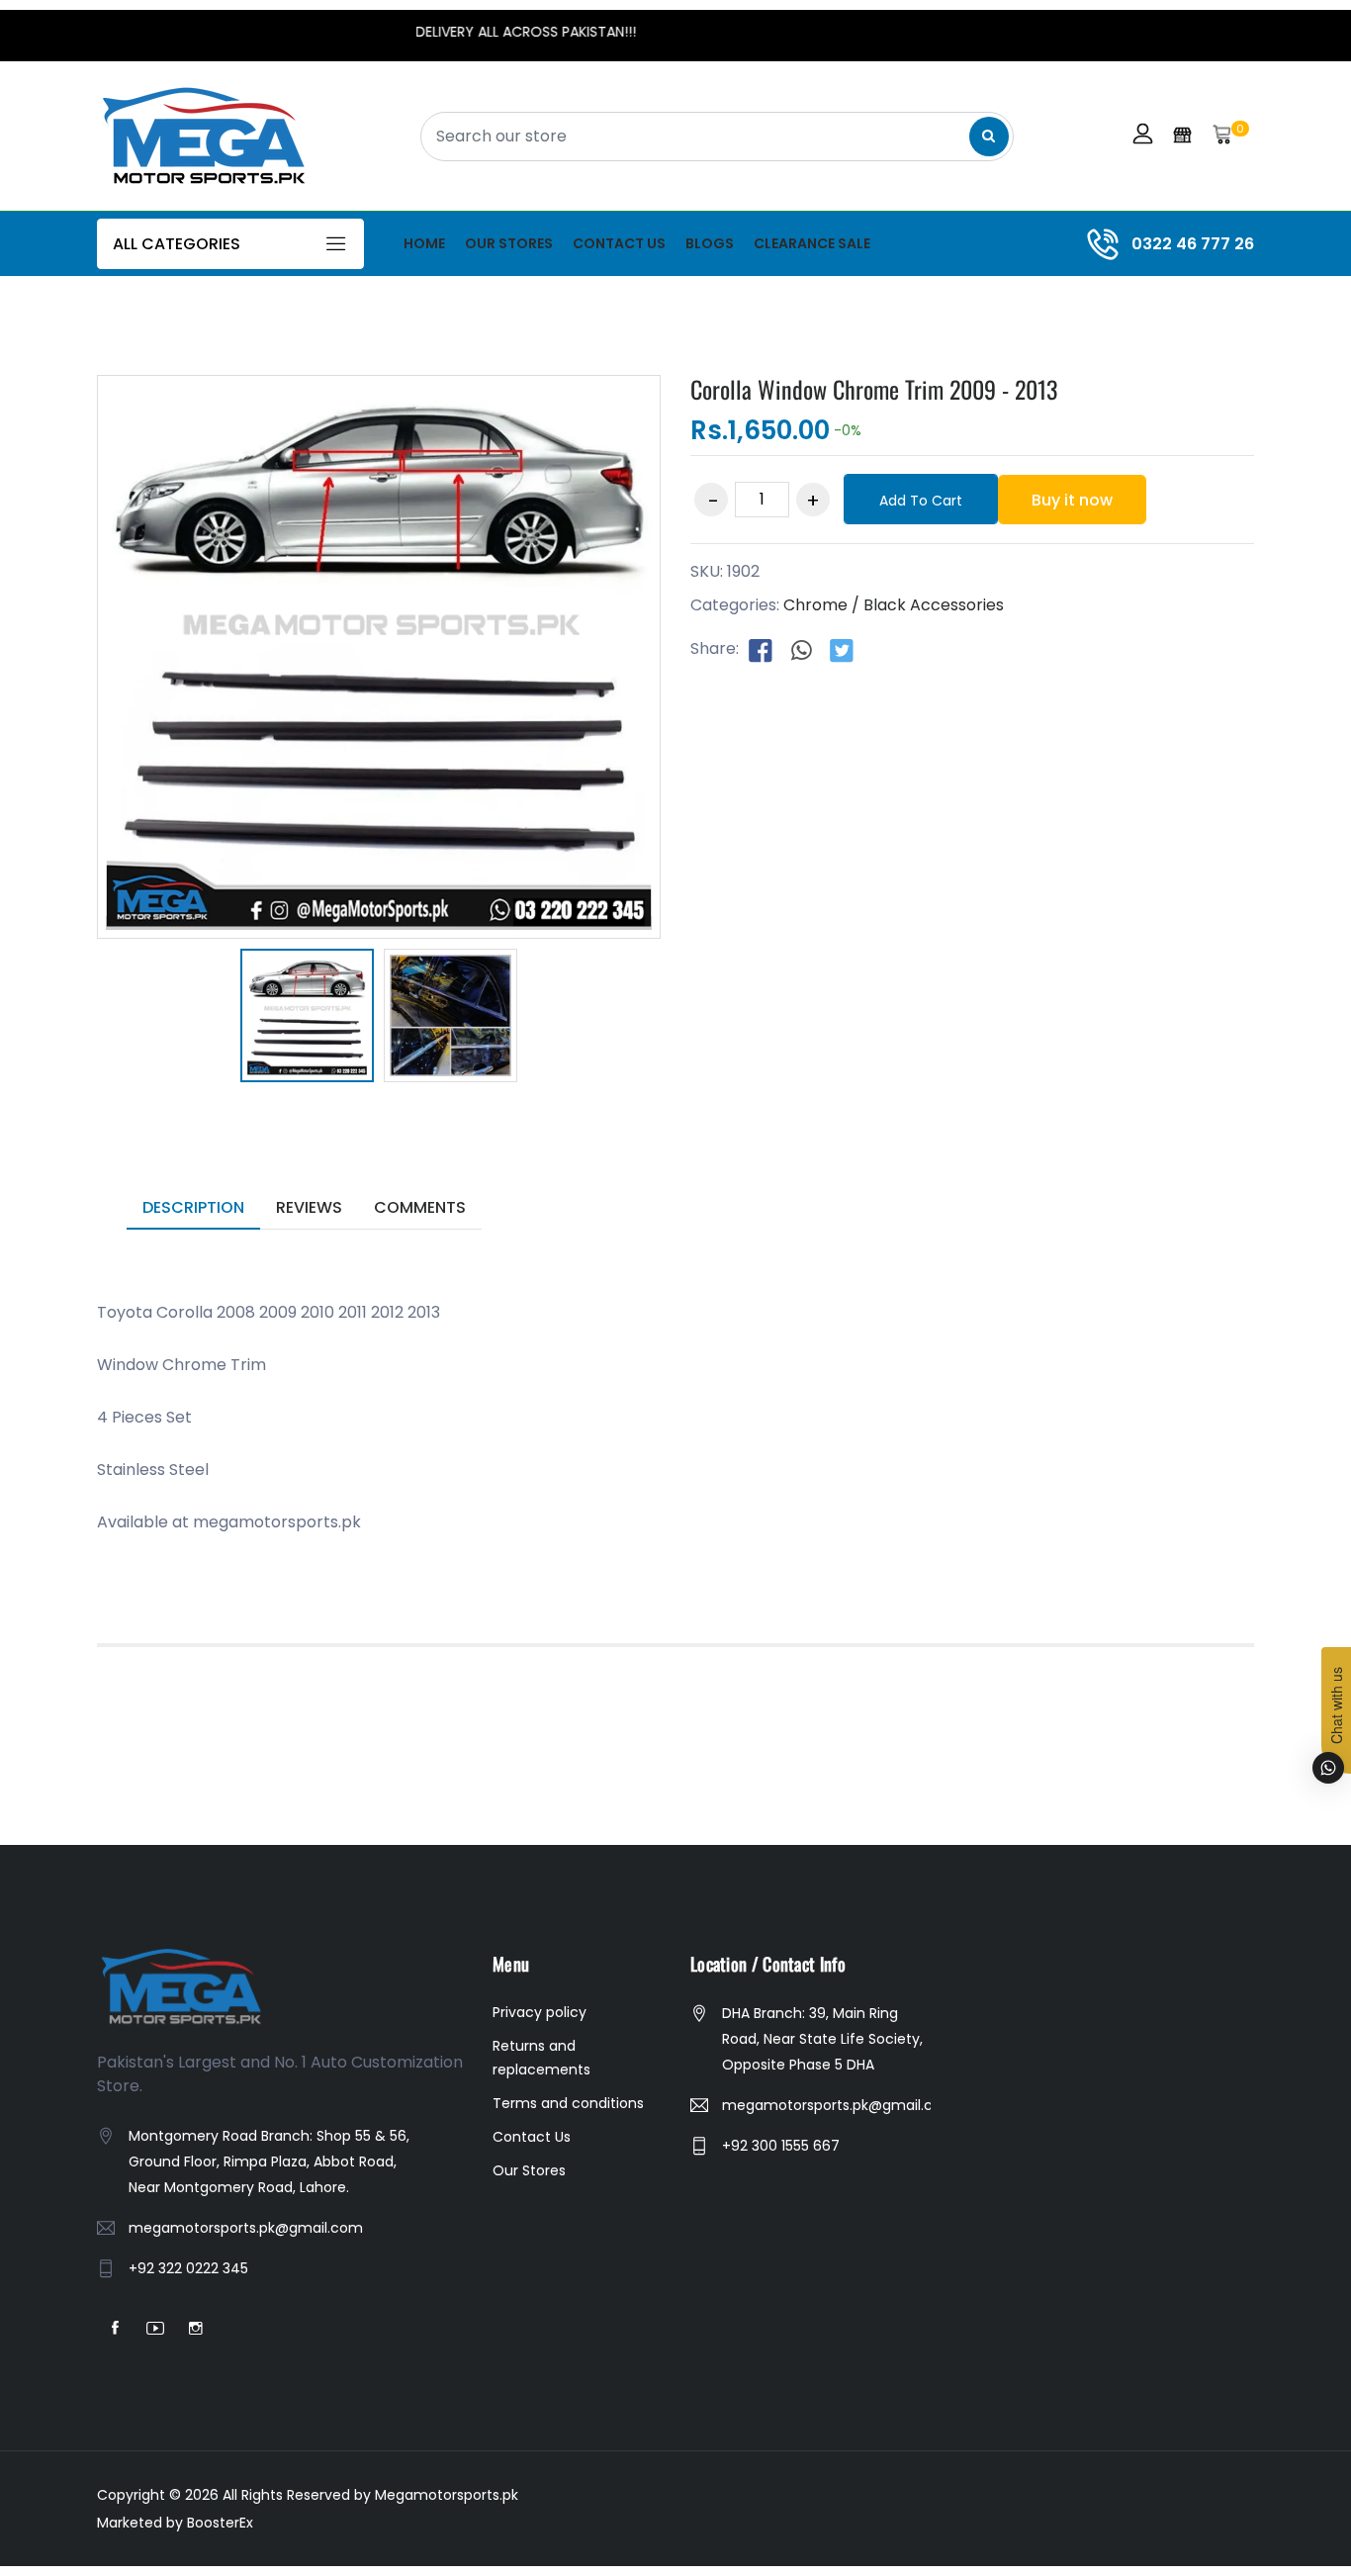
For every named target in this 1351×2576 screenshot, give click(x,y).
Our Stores (509, 243)
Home (424, 243)
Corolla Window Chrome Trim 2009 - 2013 (874, 389)
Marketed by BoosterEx (175, 2523)
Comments (420, 1207)
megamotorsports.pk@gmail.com (246, 2228)
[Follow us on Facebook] (761, 650)
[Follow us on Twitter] (842, 650)
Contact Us (619, 243)
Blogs (710, 243)
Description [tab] (193, 1207)
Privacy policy (540, 2012)
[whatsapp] (801, 650)
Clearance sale (812, 243)
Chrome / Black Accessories (894, 605)
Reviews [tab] (309, 1207)
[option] (307, 1019)
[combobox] (717, 137)
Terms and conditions (568, 2103)
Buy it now (1072, 500)
